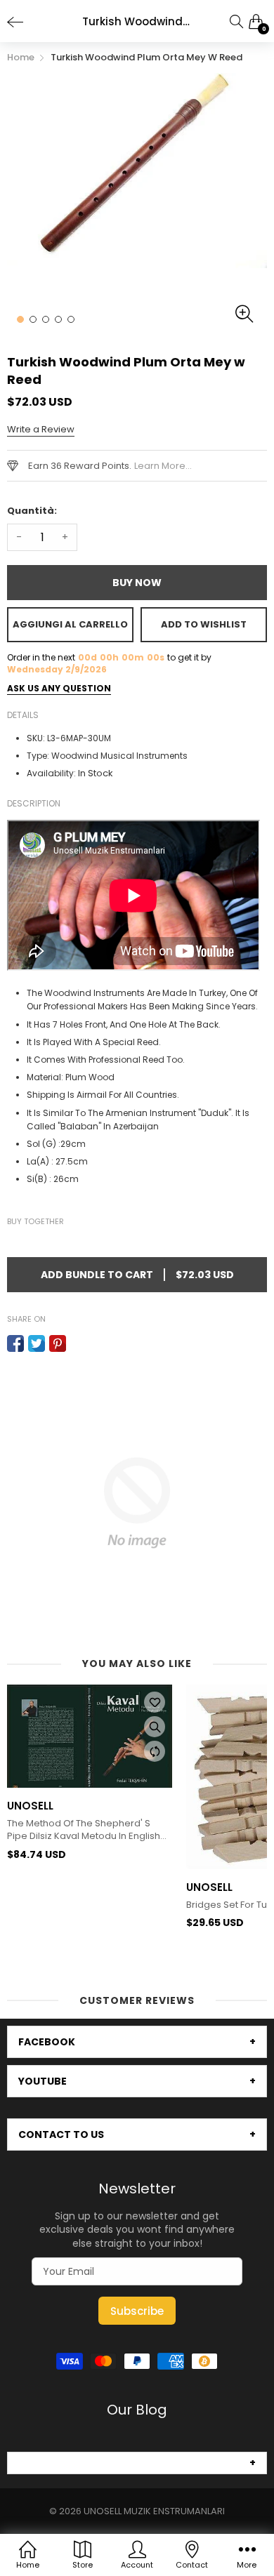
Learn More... (163, 466)
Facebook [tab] (47, 2042)
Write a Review (41, 429)
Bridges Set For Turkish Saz (69, 1905)
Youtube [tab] (43, 2081)
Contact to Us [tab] (61, 2135)
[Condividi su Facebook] (15, 1343)
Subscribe (137, 2311)
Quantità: (32, 511)
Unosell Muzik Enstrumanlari (154, 2511)
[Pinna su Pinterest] (58, 1343)
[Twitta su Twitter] (37, 1343)
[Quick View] (156, 1727)
